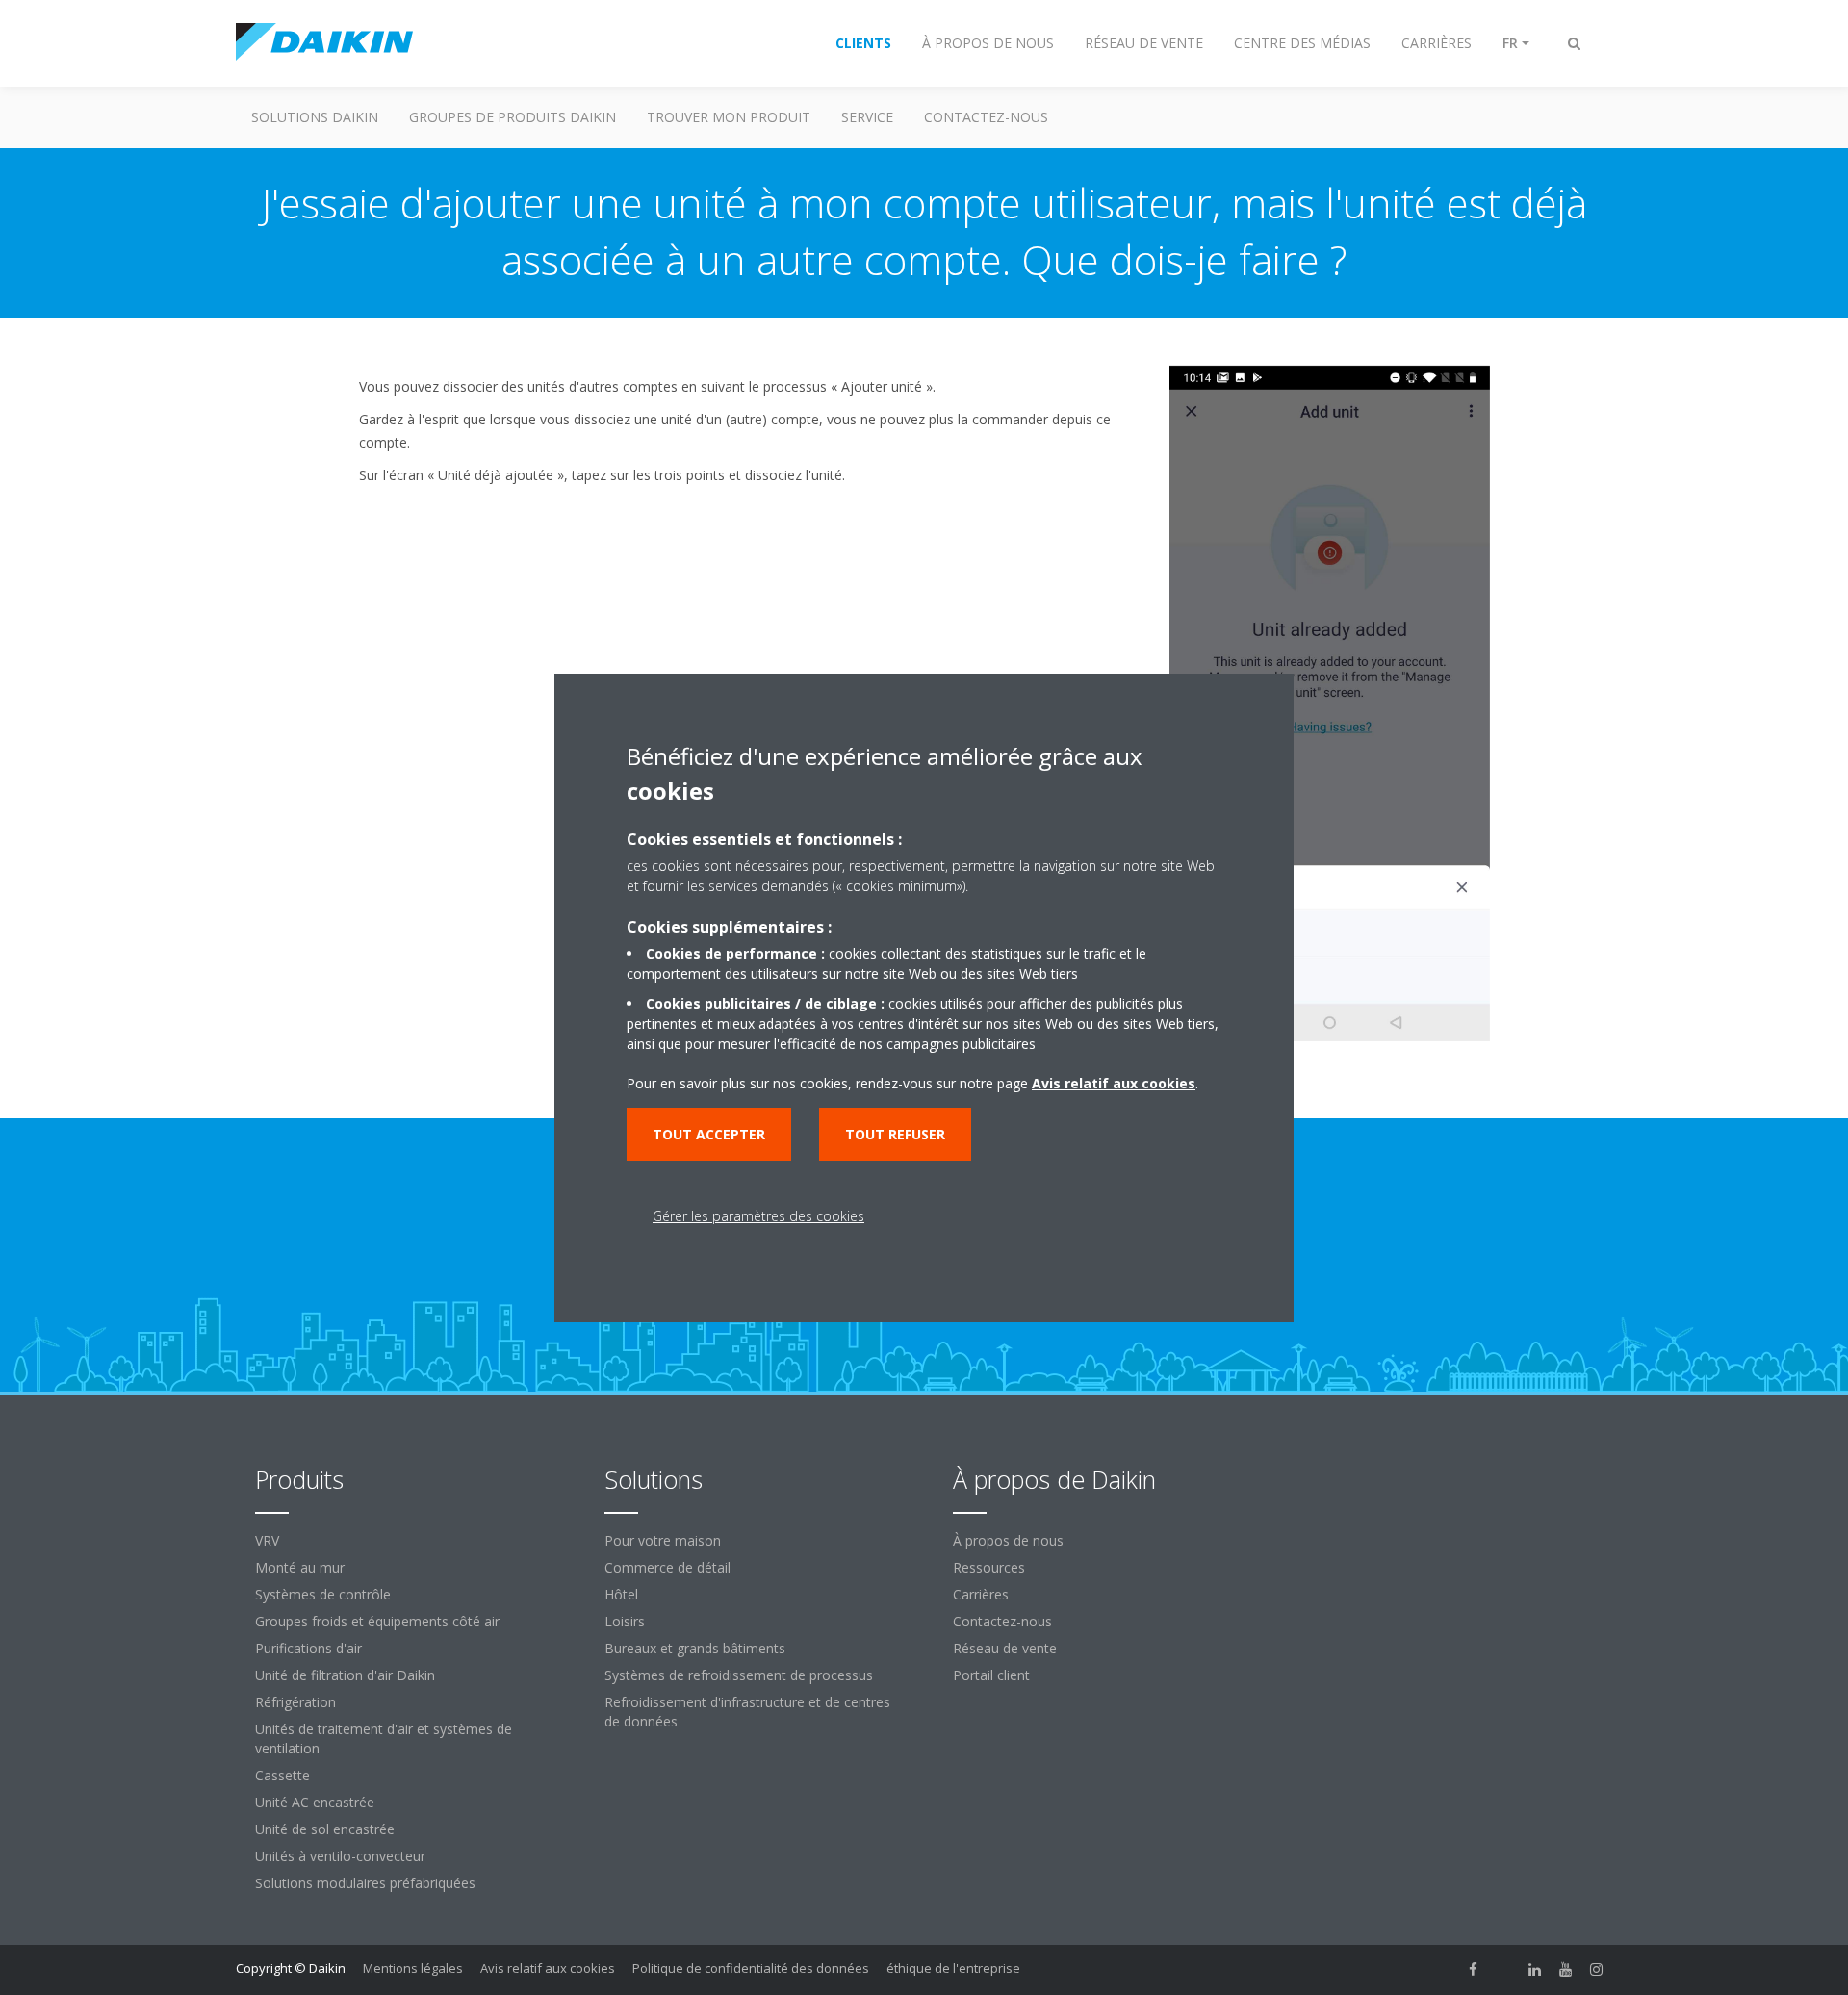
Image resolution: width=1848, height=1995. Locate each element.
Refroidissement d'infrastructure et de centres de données (747, 1712)
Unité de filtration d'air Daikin (345, 1675)
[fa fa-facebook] (1474, 1970)
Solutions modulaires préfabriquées (365, 1883)
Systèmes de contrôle (323, 1594)
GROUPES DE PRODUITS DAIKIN (513, 117)
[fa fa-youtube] (1566, 1970)
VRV (267, 1540)
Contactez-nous (1002, 1621)
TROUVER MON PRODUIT (729, 117)
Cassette (282, 1775)
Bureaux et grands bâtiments (695, 1648)
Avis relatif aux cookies (548, 1968)
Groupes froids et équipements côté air (377, 1621)
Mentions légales (413, 1968)
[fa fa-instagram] (1597, 1970)
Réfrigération (295, 1702)
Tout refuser (895, 1134)
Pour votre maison (663, 1540)
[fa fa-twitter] (1504, 1970)
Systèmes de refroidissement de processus (739, 1675)
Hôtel (621, 1594)
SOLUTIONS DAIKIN (315, 117)
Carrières (981, 1594)
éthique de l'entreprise (953, 1968)
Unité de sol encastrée (325, 1829)
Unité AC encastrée (315, 1802)
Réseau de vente (1005, 1648)
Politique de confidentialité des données (751, 1968)
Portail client (991, 1675)
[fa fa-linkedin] (1535, 1970)
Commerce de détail (667, 1567)
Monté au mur (300, 1567)
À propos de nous (1008, 1540)
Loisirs (625, 1621)
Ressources (989, 1567)
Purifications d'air (308, 1648)
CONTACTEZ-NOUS (986, 117)
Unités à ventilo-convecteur (340, 1856)
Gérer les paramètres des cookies (758, 1216)
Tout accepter (709, 1134)
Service (867, 117)
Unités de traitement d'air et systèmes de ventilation (384, 1739)
